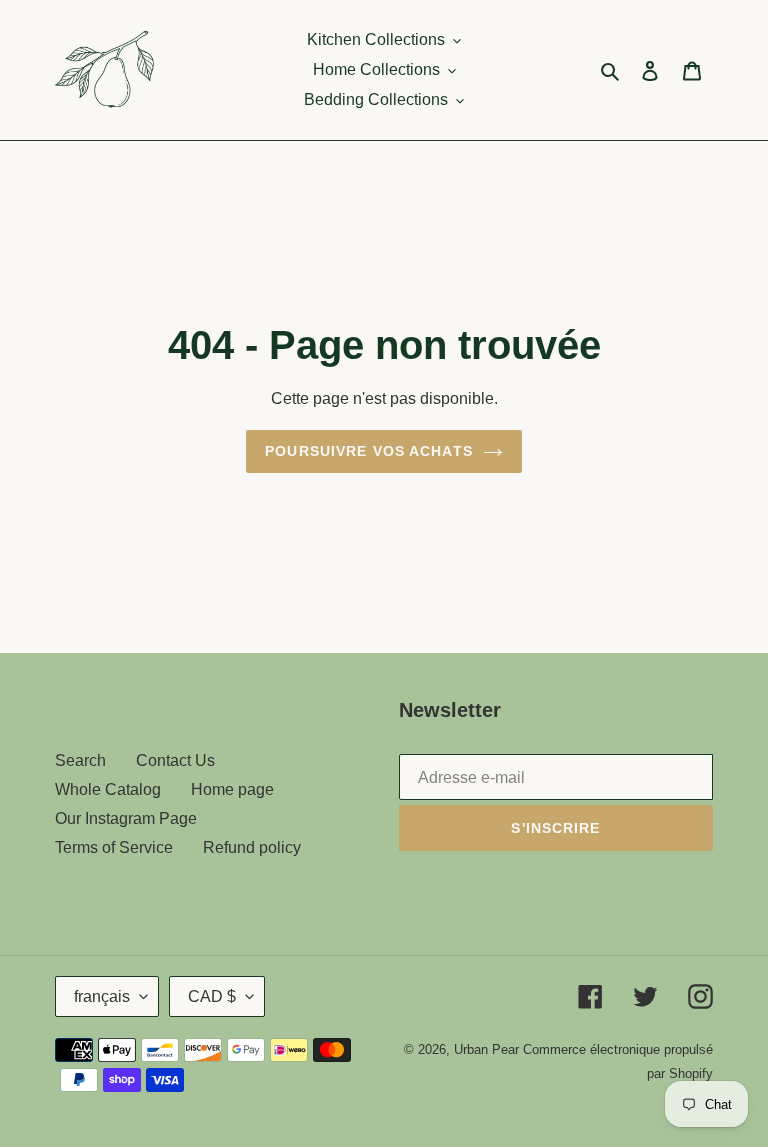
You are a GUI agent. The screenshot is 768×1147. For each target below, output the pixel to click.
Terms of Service (114, 847)
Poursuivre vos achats (369, 451)
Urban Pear (486, 1049)
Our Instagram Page (126, 818)
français (102, 996)
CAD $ (212, 996)
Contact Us (175, 760)
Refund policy (252, 847)
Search (80, 760)
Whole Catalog (108, 789)
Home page (232, 789)
